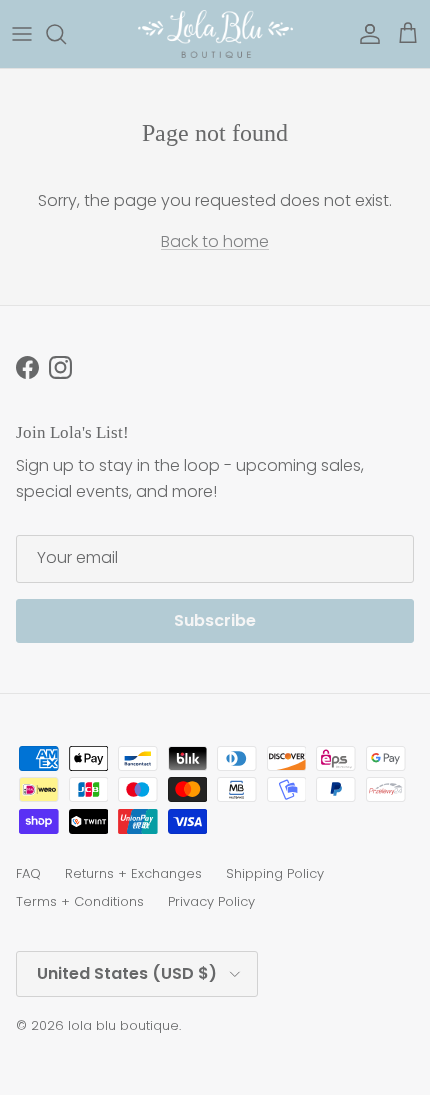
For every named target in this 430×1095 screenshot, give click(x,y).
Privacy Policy (211, 901)
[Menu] (22, 34)
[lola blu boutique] (215, 34)
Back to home (215, 241)
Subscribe (215, 620)
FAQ (28, 873)
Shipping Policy (275, 873)
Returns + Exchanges (133, 873)
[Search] (66, 34)
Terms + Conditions (80, 901)
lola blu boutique (123, 1025)
